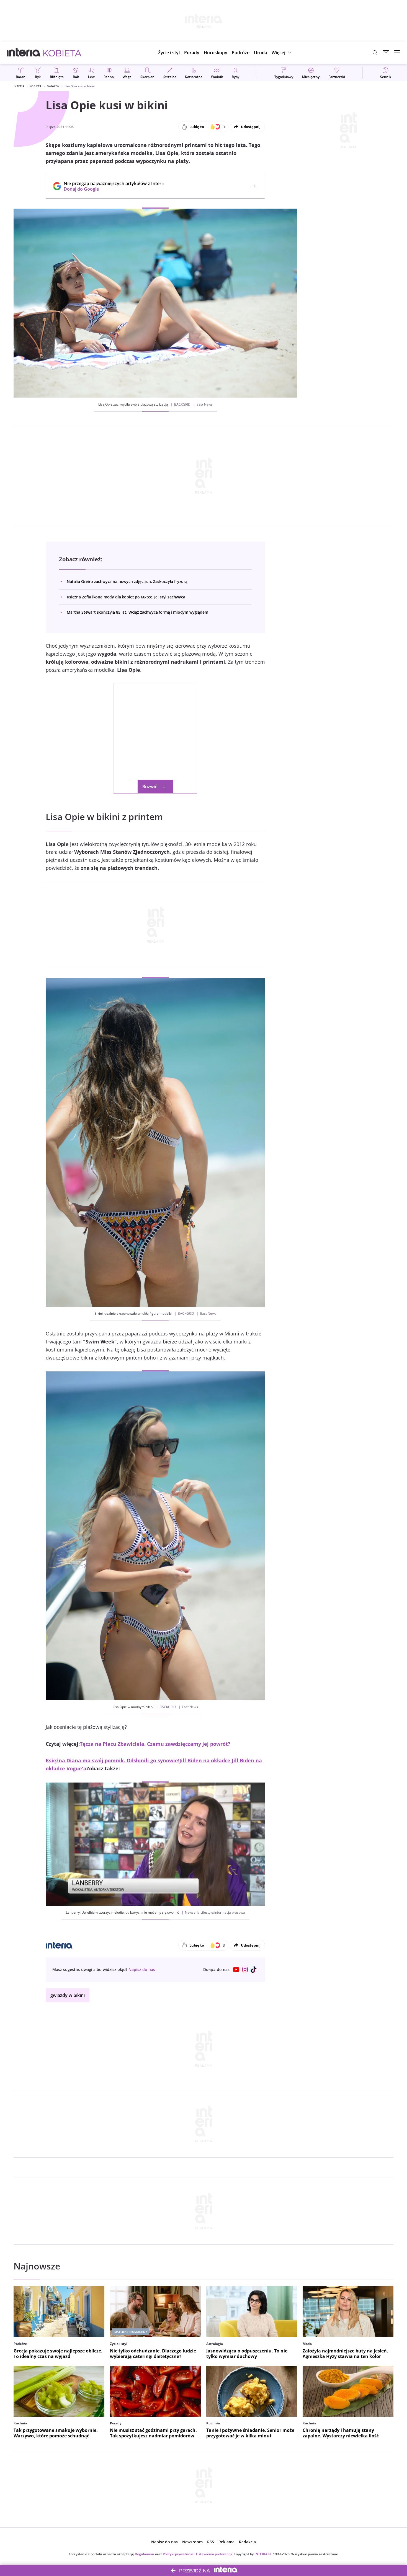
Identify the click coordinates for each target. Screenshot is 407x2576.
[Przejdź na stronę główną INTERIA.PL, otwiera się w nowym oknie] (24, 53)
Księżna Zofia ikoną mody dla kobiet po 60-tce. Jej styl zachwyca (126, 597)
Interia (19, 86)
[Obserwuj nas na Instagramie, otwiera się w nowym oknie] (245, 1970)
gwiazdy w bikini (68, 1995)
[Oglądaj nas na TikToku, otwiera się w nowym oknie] (254, 1970)
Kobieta (36, 86)
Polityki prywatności (179, 2554)
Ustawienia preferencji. (214, 2554)
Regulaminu (145, 2554)
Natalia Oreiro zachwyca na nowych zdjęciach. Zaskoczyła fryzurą (127, 581)
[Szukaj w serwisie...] (375, 53)
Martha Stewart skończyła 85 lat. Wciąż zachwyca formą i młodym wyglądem (137, 612)
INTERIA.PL (263, 2554)
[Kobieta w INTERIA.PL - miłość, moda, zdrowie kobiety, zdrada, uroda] (62, 53)
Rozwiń (150, 787)
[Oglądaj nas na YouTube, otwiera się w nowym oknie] (236, 1970)
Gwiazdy (53, 86)
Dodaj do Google (111, 189)
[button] (216, 53)
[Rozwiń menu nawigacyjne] (397, 53)
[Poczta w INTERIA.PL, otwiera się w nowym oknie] (386, 53)
